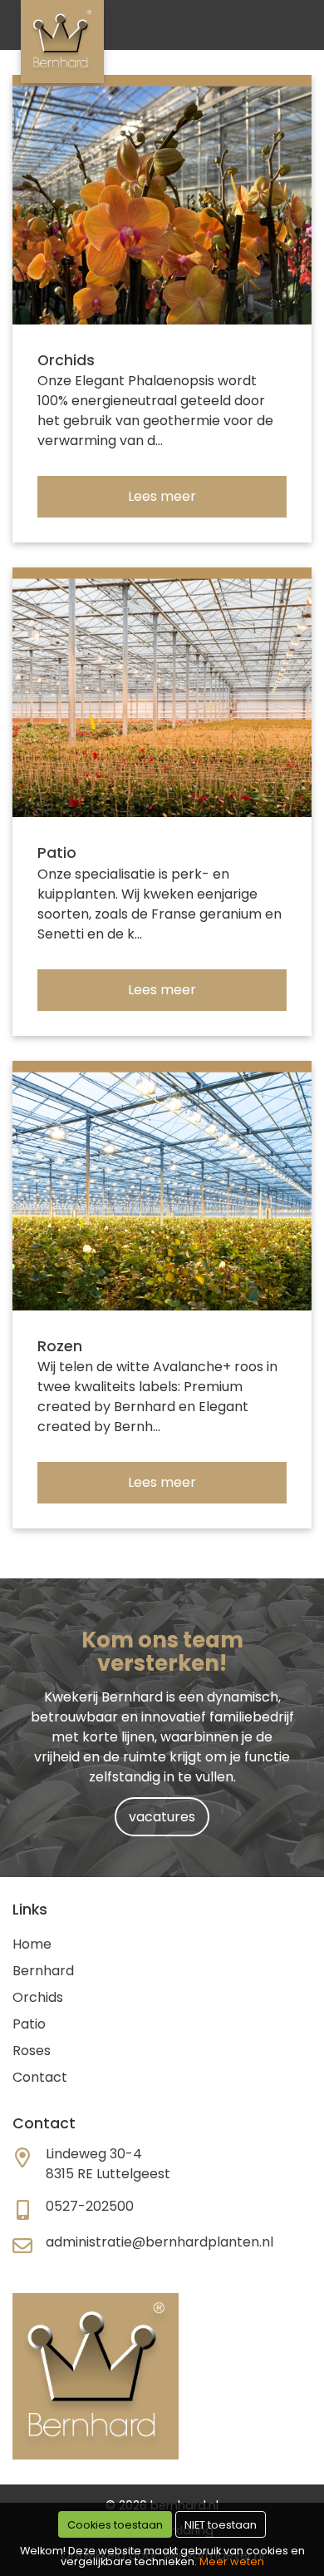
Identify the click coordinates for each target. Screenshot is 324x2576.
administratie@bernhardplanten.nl (160, 2242)
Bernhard (43, 1971)
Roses (32, 2051)
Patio (29, 2024)
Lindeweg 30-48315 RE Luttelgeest (108, 2164)
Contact (40, 2077)
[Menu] (291, 25)
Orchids (38, 1997)
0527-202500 (90, 2206)
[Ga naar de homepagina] (62, 42)
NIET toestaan (221, 2525)
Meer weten (232, 2561)
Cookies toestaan (115, 2525)
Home (32, 1944)
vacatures (162, 1817)
